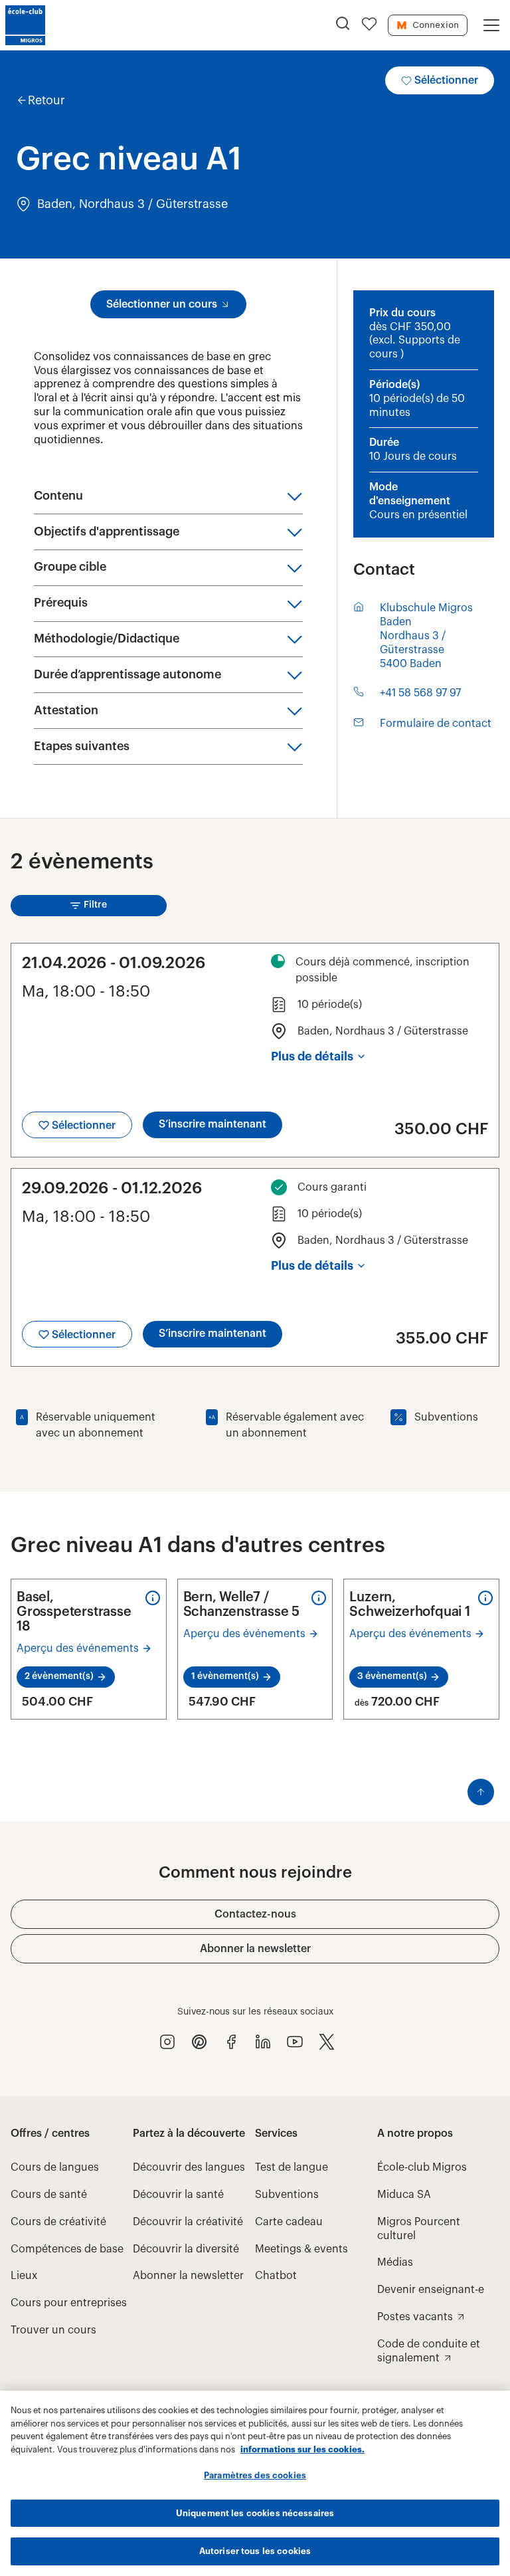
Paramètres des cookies (255, 2475)
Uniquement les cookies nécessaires (255, 2513)
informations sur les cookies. (302, 2449)
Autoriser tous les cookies (255, 2551)
